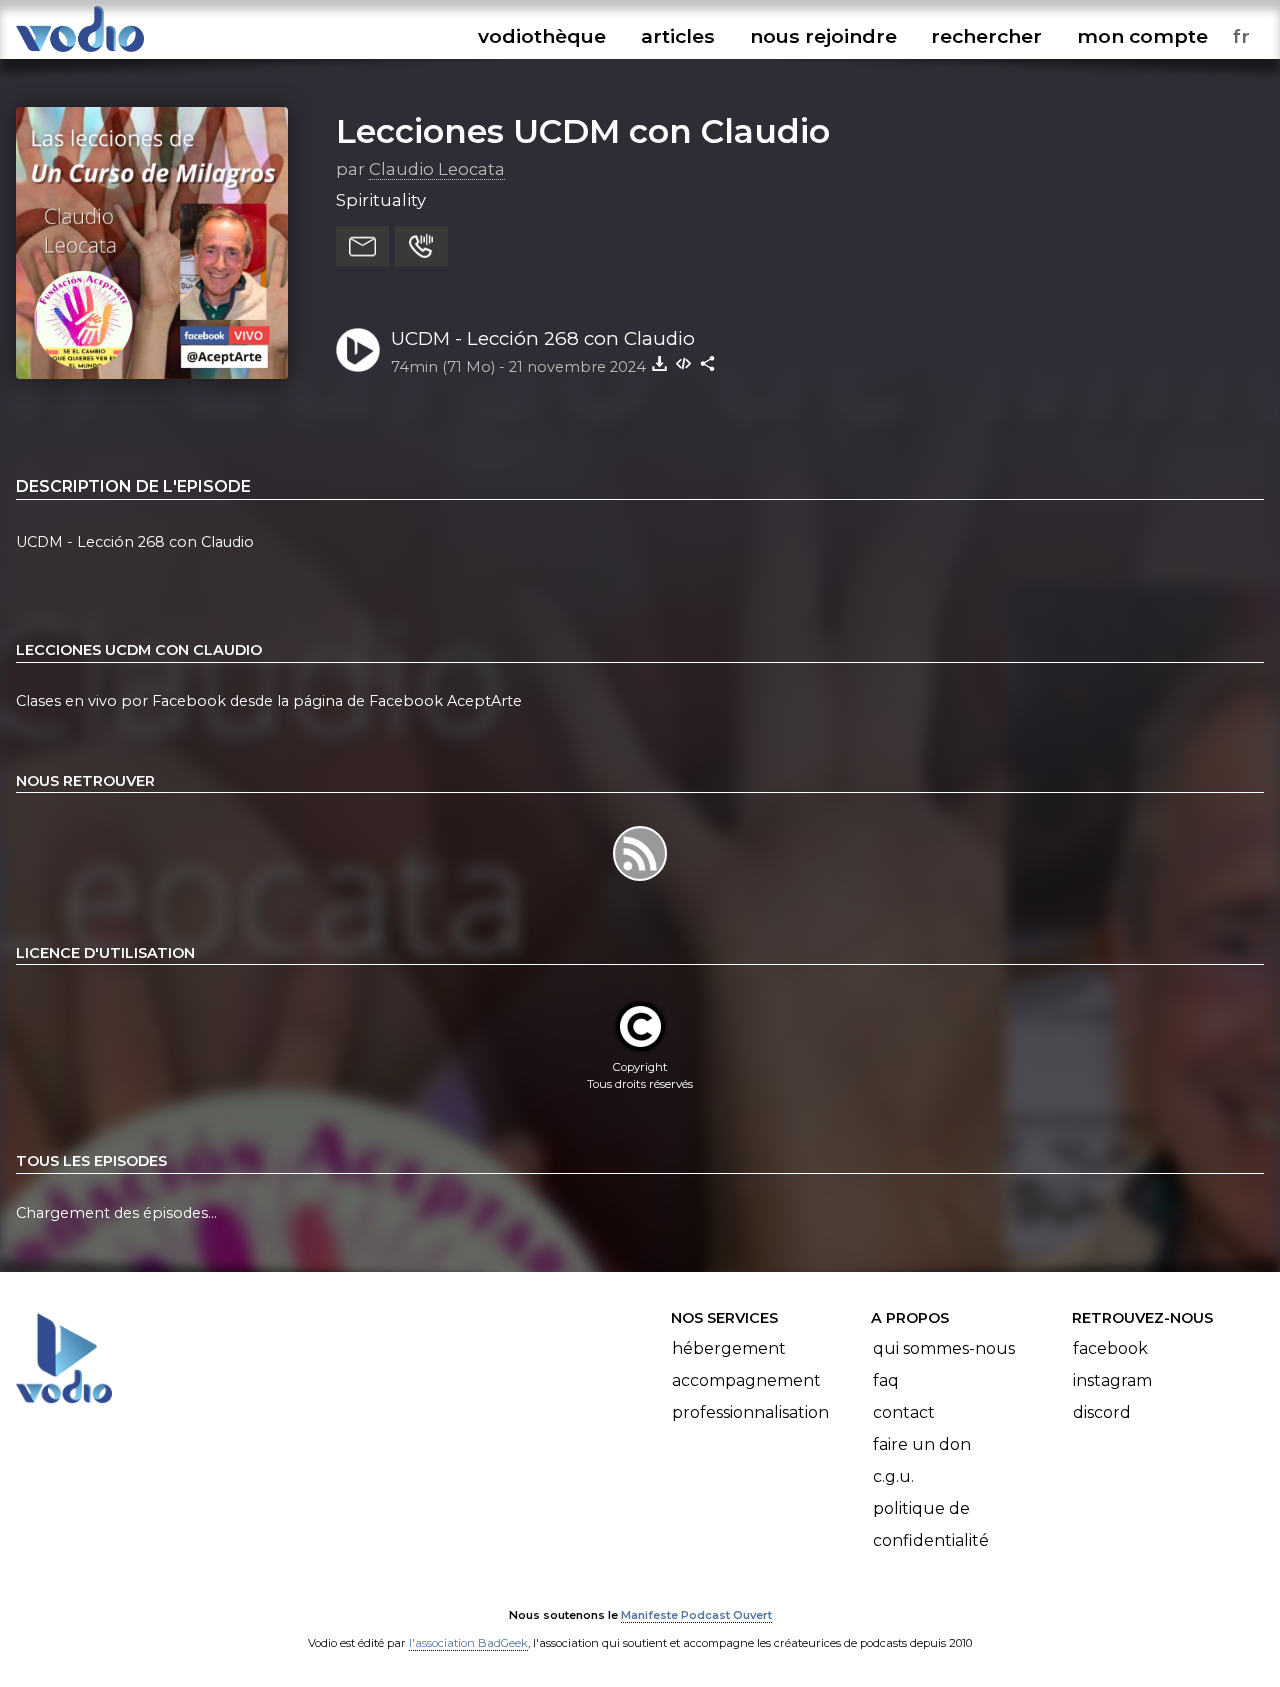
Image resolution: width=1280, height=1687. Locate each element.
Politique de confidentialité (931, 1524)
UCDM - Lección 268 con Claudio (543, 338)
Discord (1102, 1412)
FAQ (886, 1380)
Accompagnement (746, 1380)
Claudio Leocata (437, 169)
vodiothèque (542, 36)
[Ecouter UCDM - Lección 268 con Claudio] (358, 350)
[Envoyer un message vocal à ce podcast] (421, 246)
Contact (904, 1412)
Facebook (1110, 1348)
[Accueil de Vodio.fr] (80, 52)
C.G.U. (893, 1476)
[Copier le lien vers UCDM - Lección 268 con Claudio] (708, 363)
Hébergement (729, 1348)
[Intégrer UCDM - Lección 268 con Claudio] (684, 363)
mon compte (1142, 36)
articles (678, 36)
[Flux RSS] (639, 880)
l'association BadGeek (468, 1643)
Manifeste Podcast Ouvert (696, 1615)
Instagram (1112, 1380)
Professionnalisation (750, 1412)
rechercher (986, 36)
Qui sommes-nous (944, 1348)
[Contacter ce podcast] (362, 246)
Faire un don (922, 1444)
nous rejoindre (823, 36)
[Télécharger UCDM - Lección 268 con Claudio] (660, 363)
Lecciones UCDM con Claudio (583, 131)
